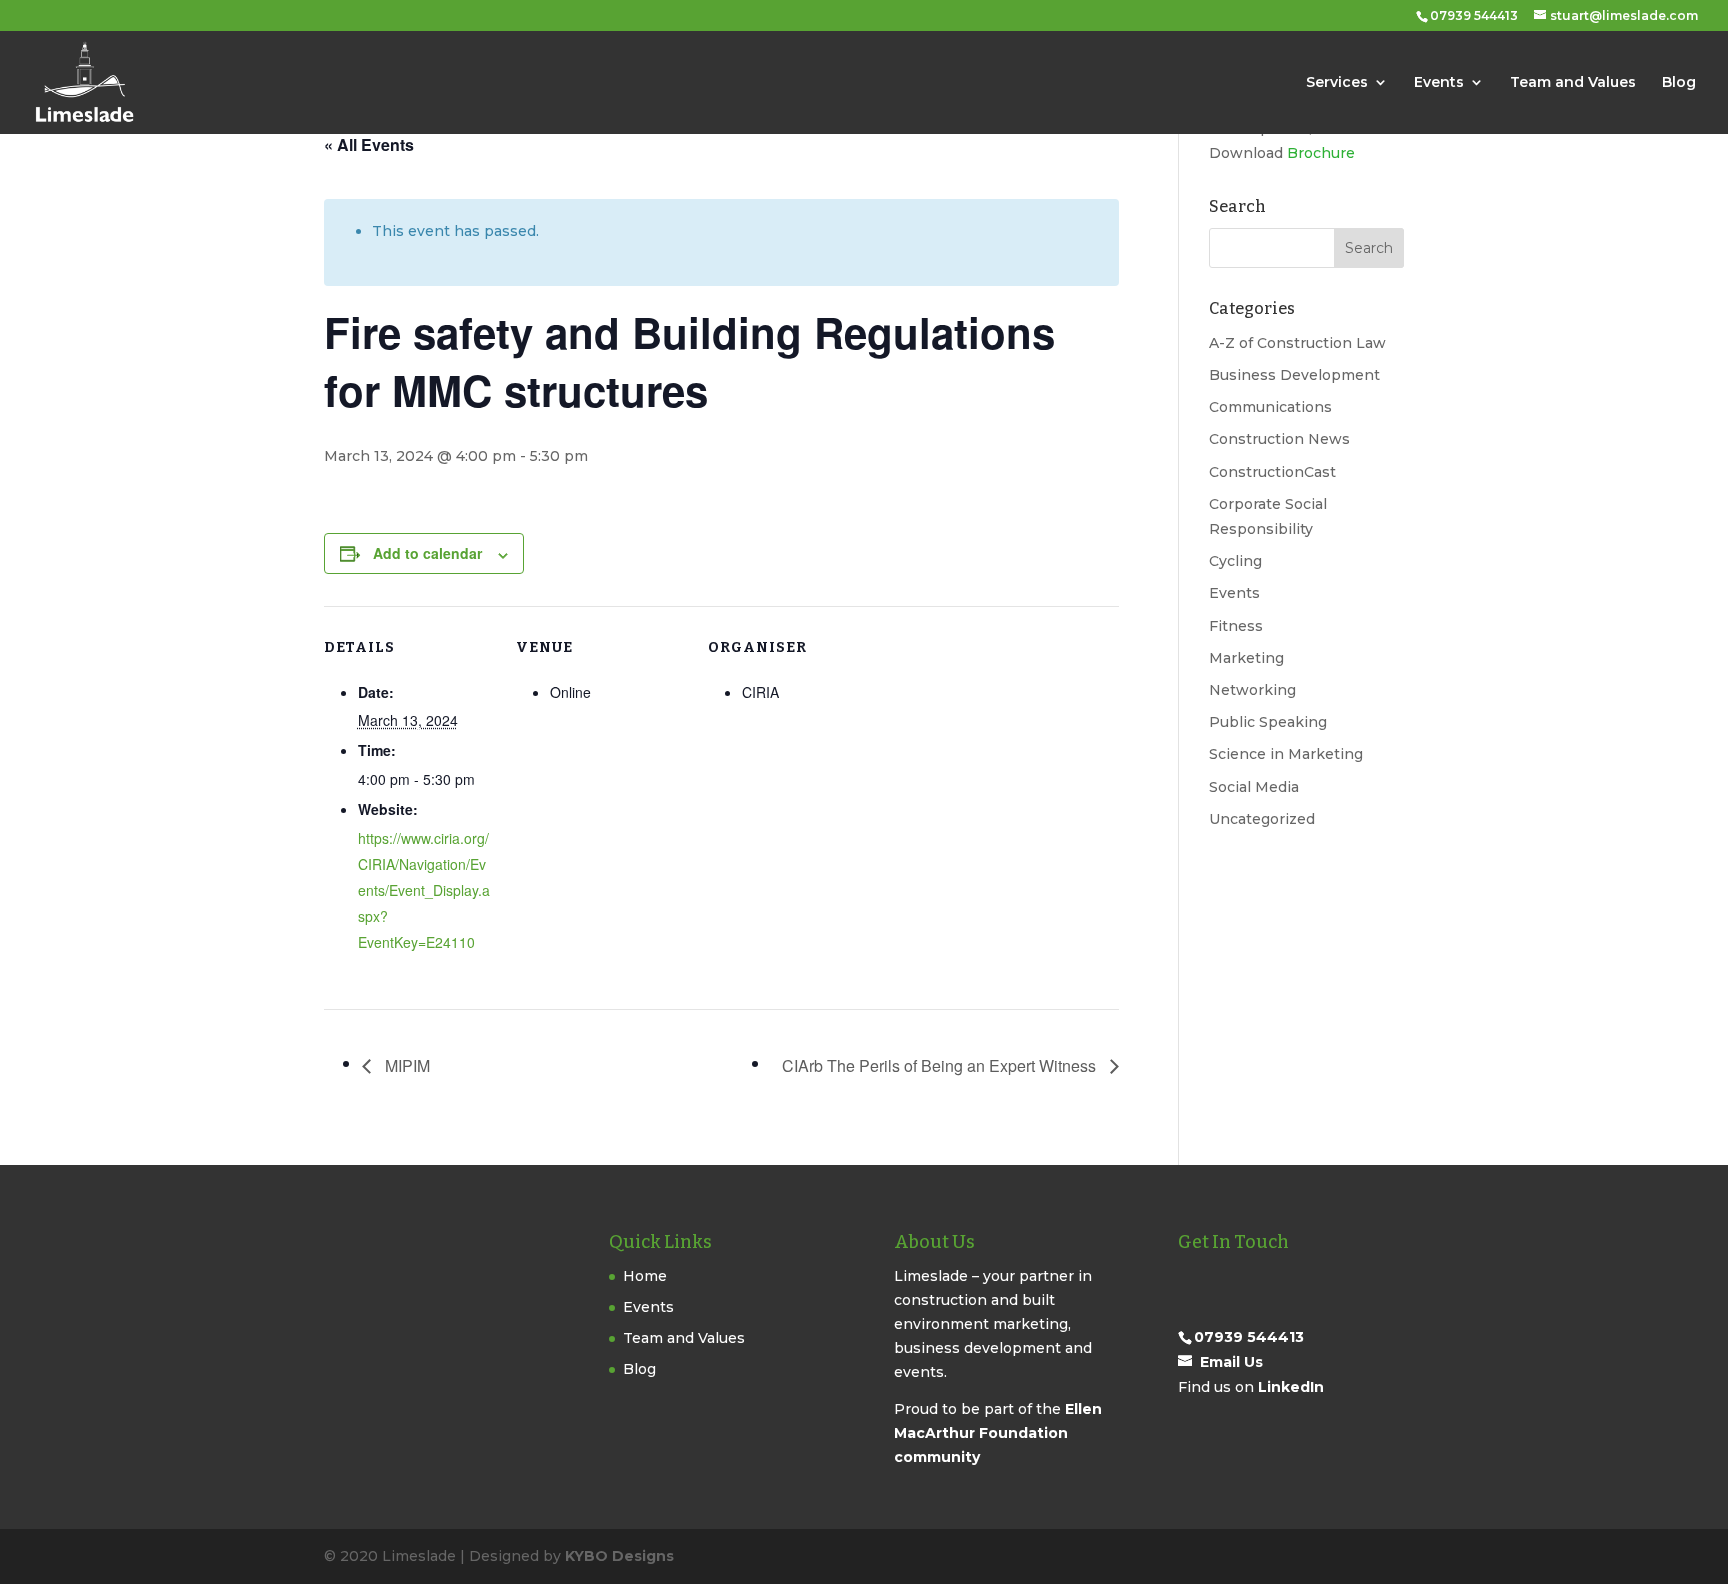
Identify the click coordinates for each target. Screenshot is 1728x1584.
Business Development (1294, 375)
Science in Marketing (1286, 754)
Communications (1270, 407)
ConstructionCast (1272, 472)
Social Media (1254, 787)
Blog (1679, 83)
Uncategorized (1262, 819)
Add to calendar (427, 553)
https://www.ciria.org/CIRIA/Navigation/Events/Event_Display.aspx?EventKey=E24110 (424, 890)
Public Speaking (1268, 722)
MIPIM (405, 1065)
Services (1337, 83)
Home (645, 1276)
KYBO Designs (619, 1556)
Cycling (1235, 561)
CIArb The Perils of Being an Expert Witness (941, 1065)
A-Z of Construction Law (1297, 343)
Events (1439, 83)
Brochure (1321, 153)
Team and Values (1573, 83)
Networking (1252, 690)
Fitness (1236, 626)
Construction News (1279, 439)
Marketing (1246, 658)
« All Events (369, 144)
